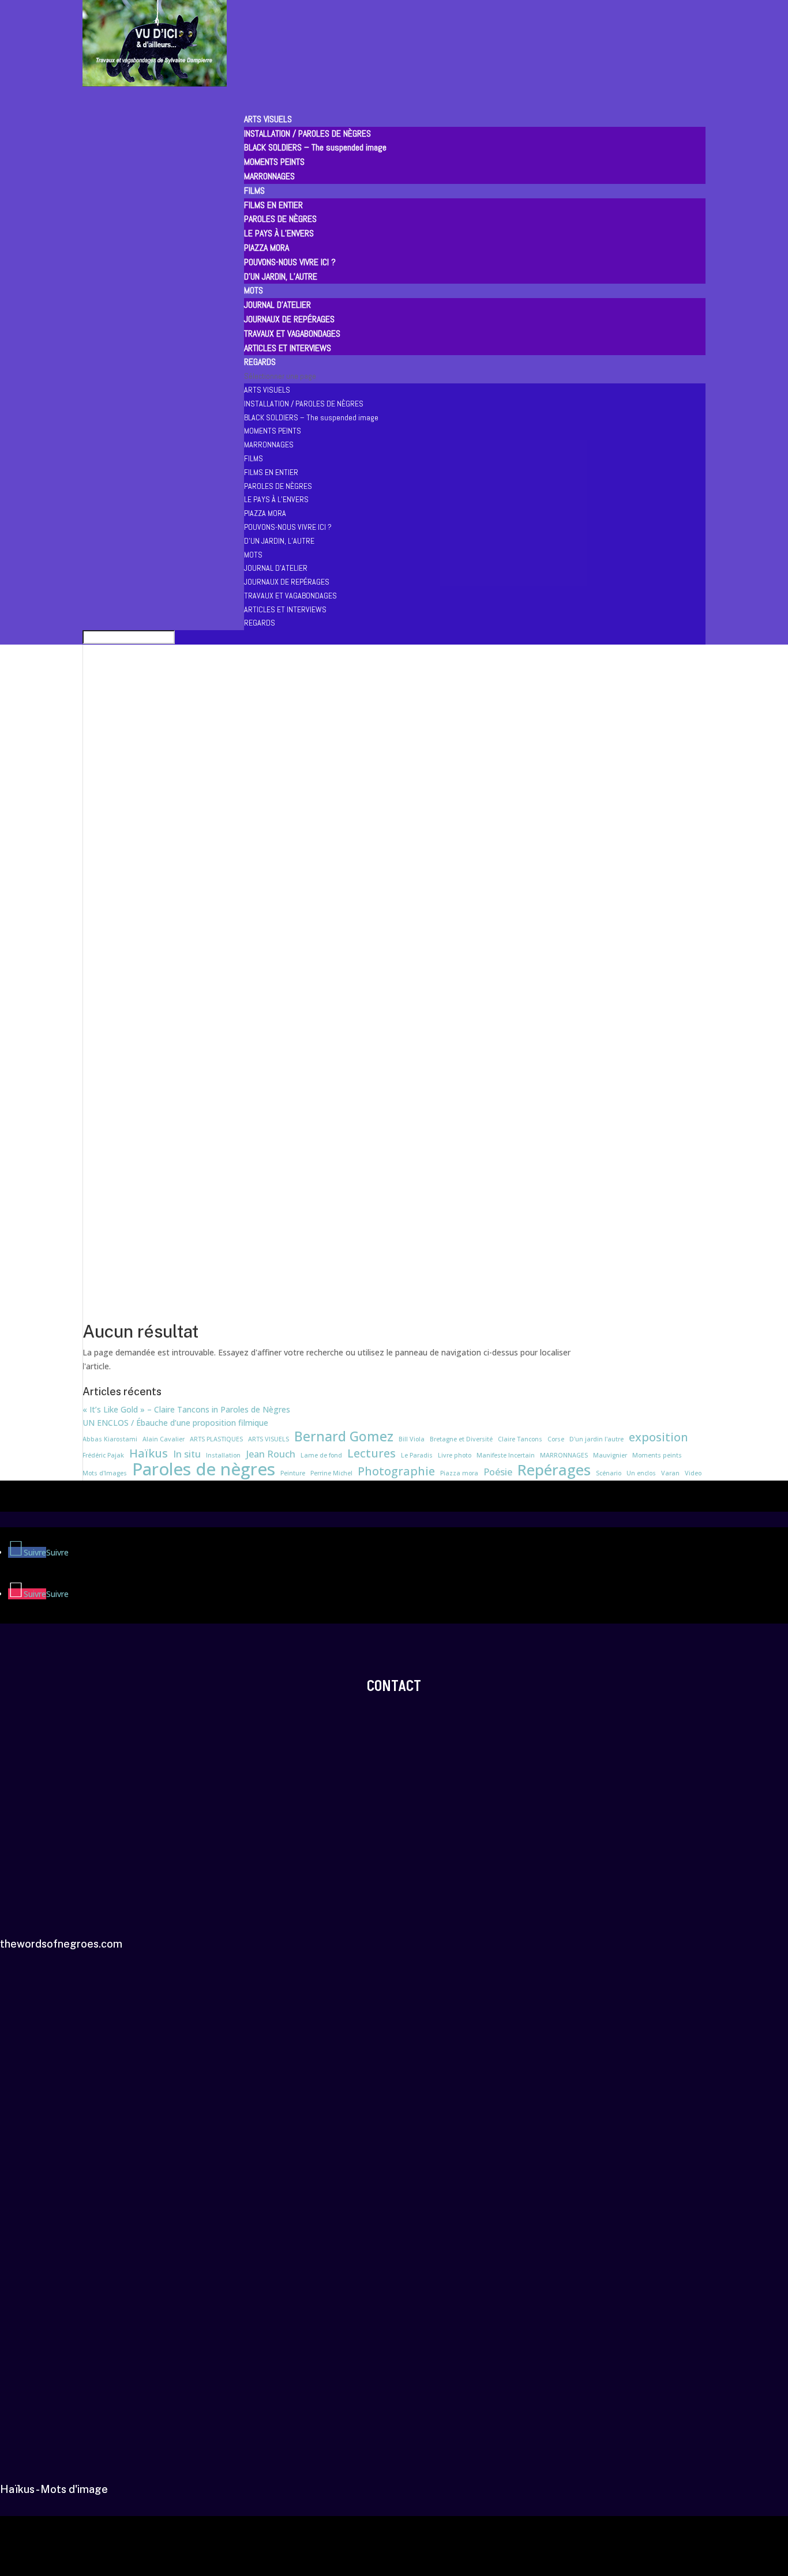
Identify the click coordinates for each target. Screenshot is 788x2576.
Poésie (498, 1472)
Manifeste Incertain (506, 1455)
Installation (223, 1455)
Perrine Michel (331, 1473)
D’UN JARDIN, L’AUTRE (281, 276)
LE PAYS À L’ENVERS (279, 233)
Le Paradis (417, 1455)
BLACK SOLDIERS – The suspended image (315, 147)
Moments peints (657, 1455)
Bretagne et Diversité (461, 1439)
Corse (556, 1439)
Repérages (554, 1470)
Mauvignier (610, 1455)
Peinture (293, 1473)
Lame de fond (321, 1455)
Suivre (57, 1552)
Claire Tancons (520, 1439)
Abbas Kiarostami (110, 1439)
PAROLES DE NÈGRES (280, 219)
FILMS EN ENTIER (273, 205)
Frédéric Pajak (103, 1455)
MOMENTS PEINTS (274, 162)
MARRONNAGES (269, 176)
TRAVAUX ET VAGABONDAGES (292, 334)
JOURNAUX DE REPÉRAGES (289, 319)
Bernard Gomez (344, 1437)
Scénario (609, 1473)
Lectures (372, 1453)
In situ (187, 1454)
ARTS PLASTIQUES (216, 1439)
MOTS (253, 555)
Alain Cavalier (164, 1439)
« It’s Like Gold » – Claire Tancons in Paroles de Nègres (186, 1409)
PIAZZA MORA (267, 248)
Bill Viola (412, 1439)
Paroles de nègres (204, 1470)
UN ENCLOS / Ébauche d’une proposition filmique (175, 1423)
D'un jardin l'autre (596, 1439)
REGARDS (260, 623)
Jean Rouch (271, 1454)
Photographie (396, 1471)
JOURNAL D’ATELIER (277, 305)
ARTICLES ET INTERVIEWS (288, 348)
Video (693, 1473)
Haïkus (149, 1453)
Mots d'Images (105, 1473)
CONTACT (394, 1686)
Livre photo (455, 1455)
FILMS (254, 458)
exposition (658, 1437)
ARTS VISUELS (267, 390)
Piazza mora (459, 1473)
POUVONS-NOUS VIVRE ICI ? (290, 262)
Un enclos (641, 1473)
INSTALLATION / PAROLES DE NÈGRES (307, 133)
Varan (670, 1473)
